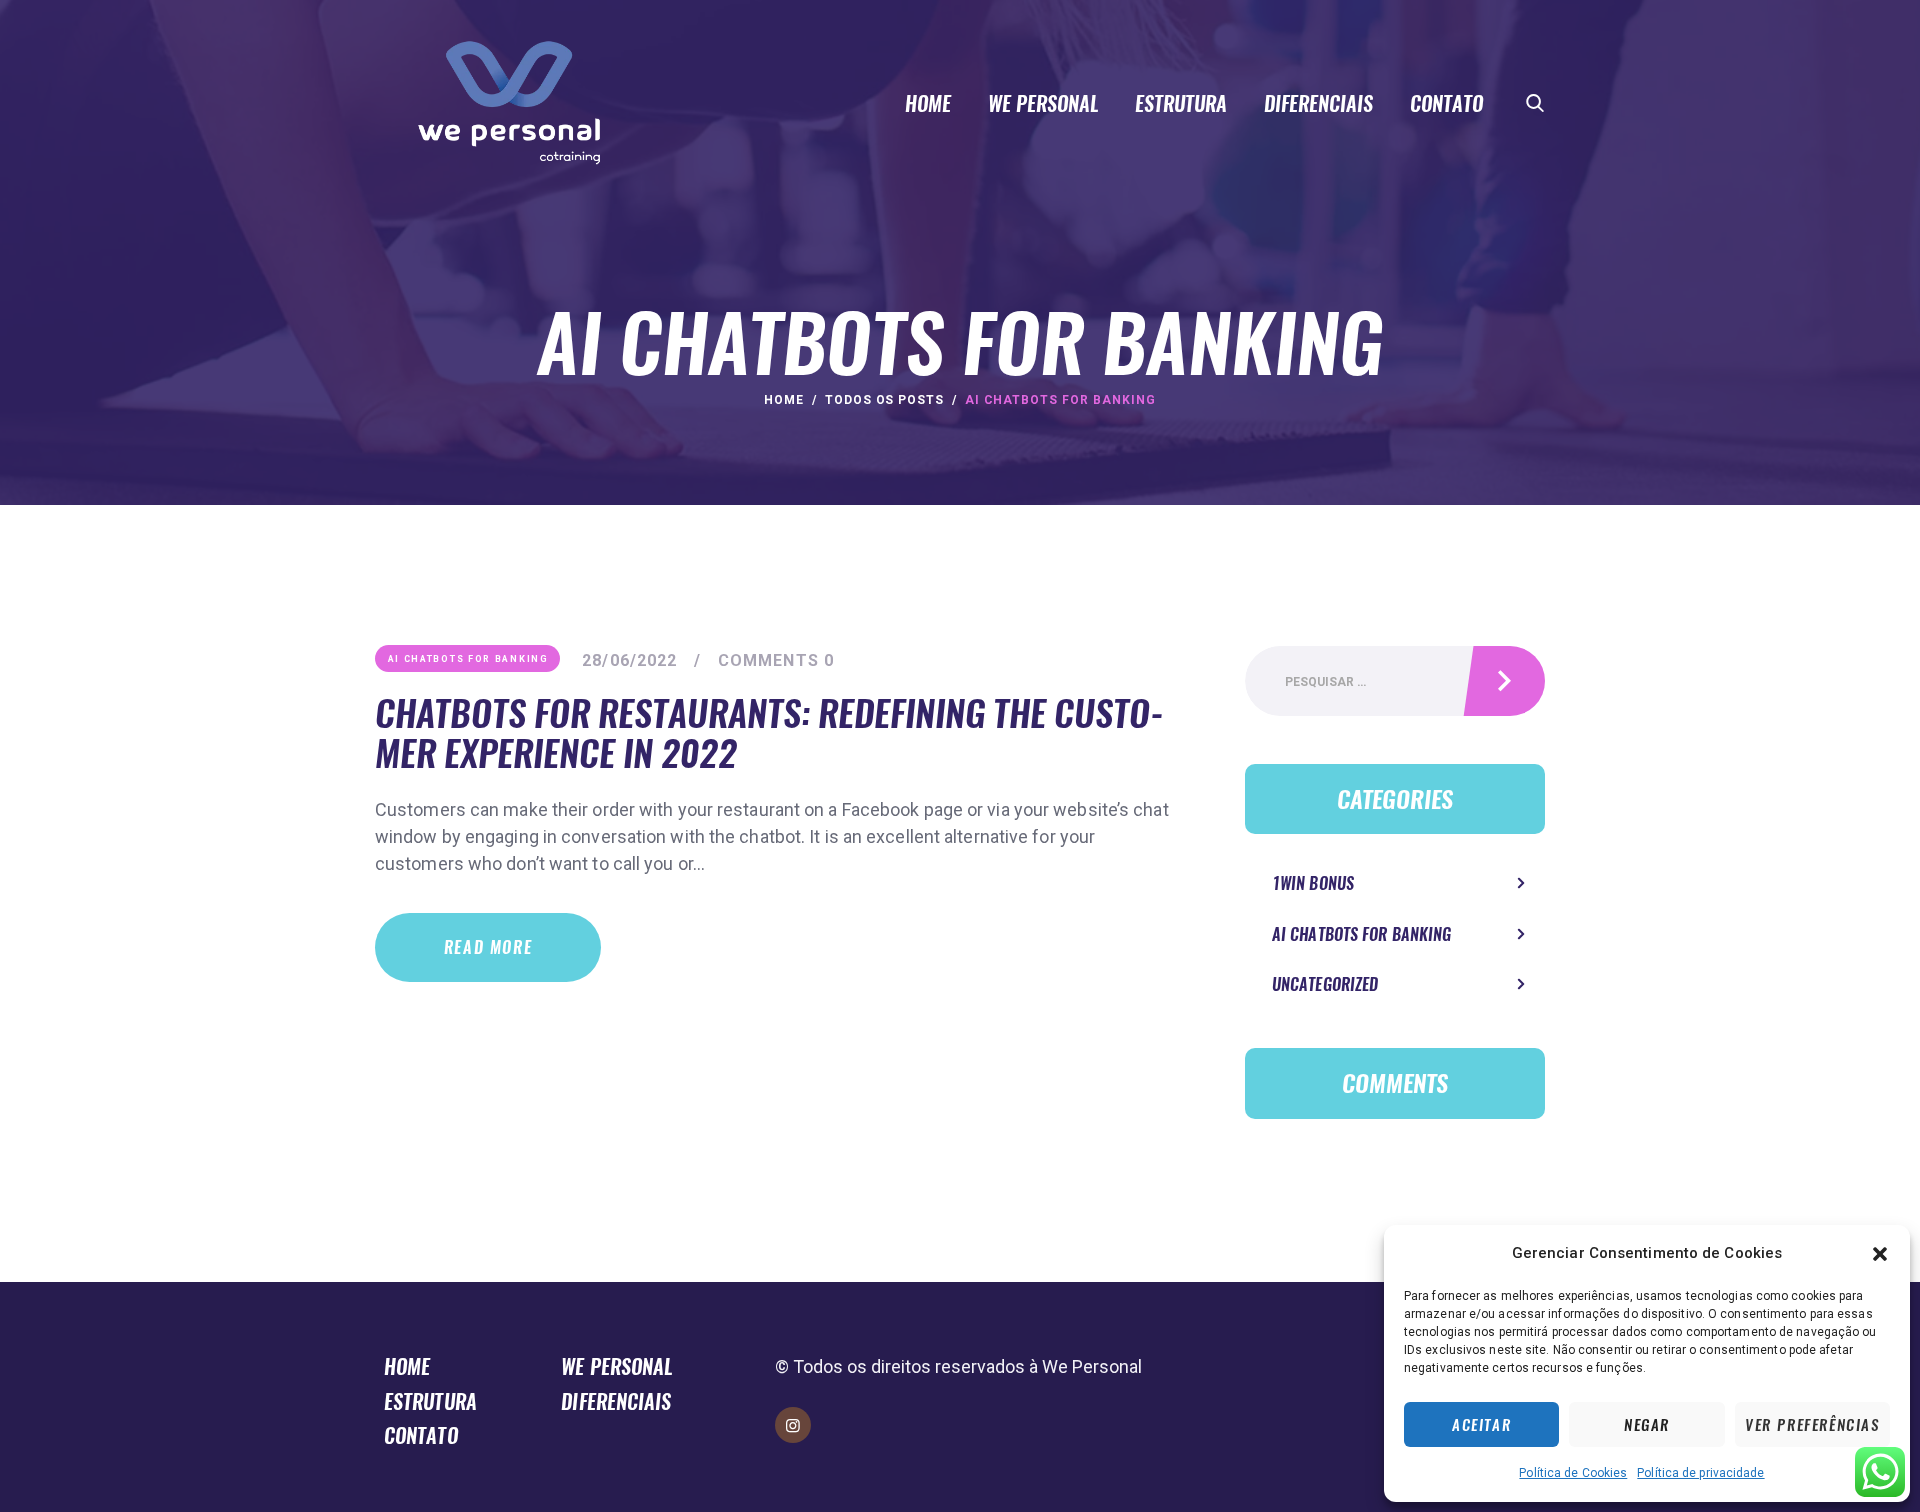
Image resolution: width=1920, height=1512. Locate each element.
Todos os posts (884, 400)
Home (784, 400)
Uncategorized (1325, 984)
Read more (488, 947)
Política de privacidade (1700, 1473)
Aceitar (1481, 1425)
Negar (1647, 1425)
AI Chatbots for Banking (468, 659)
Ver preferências (1812, 1425)
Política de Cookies (1573, 1473)
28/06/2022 (629, 660)
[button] (1880, 1254)
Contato (421, 1435)
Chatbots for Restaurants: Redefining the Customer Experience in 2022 (769, 733)
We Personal (617, 1366)
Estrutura (430, 1401)
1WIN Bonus (1313, 883)
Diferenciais (616, 1401)
